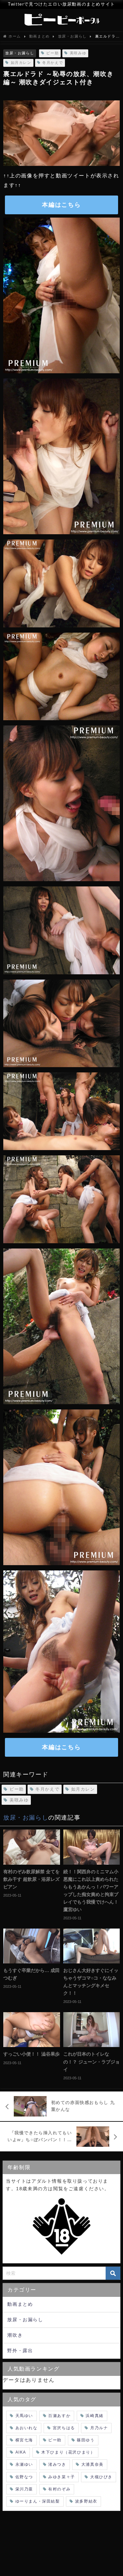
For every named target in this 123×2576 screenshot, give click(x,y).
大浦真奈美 (92, 2464)
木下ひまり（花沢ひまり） (68, 2452)
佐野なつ (24, 2477)
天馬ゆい (24, 2416)
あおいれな (27, 2428)
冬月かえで (53, 63)
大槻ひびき (101, 2477)
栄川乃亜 (24, 2489)
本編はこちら (61, 205)
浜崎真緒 (94, 2416)
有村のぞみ (59, 2489)
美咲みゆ (78, 53)
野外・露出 (20, 2351)
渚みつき (57, 2464)
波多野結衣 (86, 2501)
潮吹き (15, 2335)
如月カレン (21, 63)
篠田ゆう (86, 2440)
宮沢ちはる (64, 2428)
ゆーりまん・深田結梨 (38, 2501)
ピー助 (52, 53)
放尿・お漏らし (20, 53)
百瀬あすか (59, 2416)
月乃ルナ (99, 2428)
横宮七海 (24, 2440)
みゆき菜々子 (62, 2477)
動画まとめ (20, 2304)
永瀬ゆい (24, 2464)
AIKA (21, 2452)
